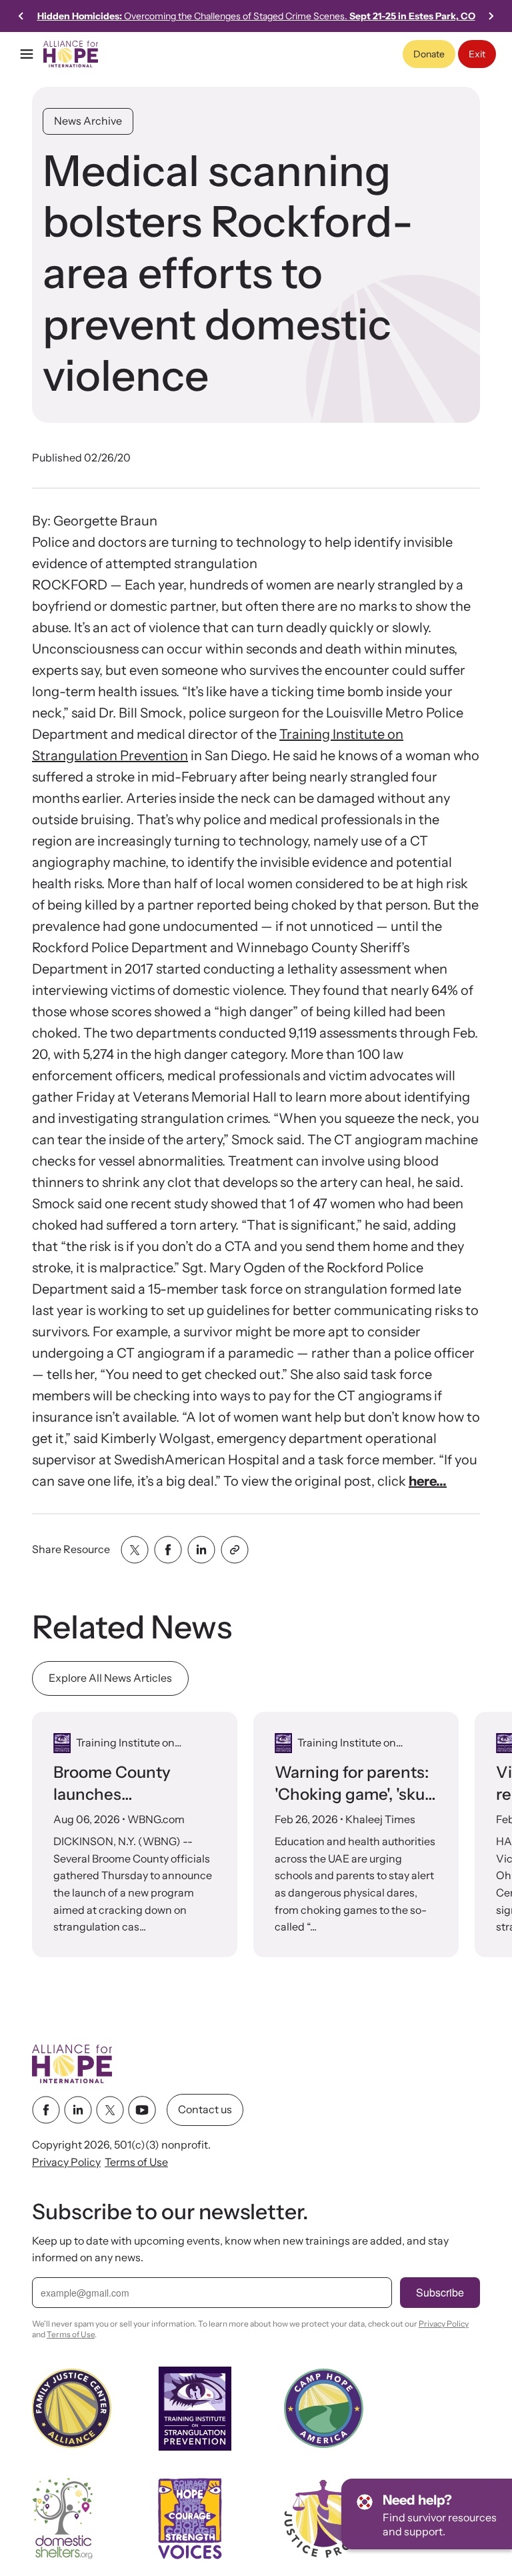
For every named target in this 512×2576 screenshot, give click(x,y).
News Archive (88, 121)
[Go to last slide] (21, 16)
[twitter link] (110, 2110)
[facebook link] (46, 2110)
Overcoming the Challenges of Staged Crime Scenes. (256, 16)
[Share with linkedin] (201, 1550)
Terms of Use (136, 2162)
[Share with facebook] (168, 1550)
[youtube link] (142, 2110)
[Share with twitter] (135, 1550)
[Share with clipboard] (235, 1550)
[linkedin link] (78, 2110)
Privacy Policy (66, 2162)
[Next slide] (491, 16)
